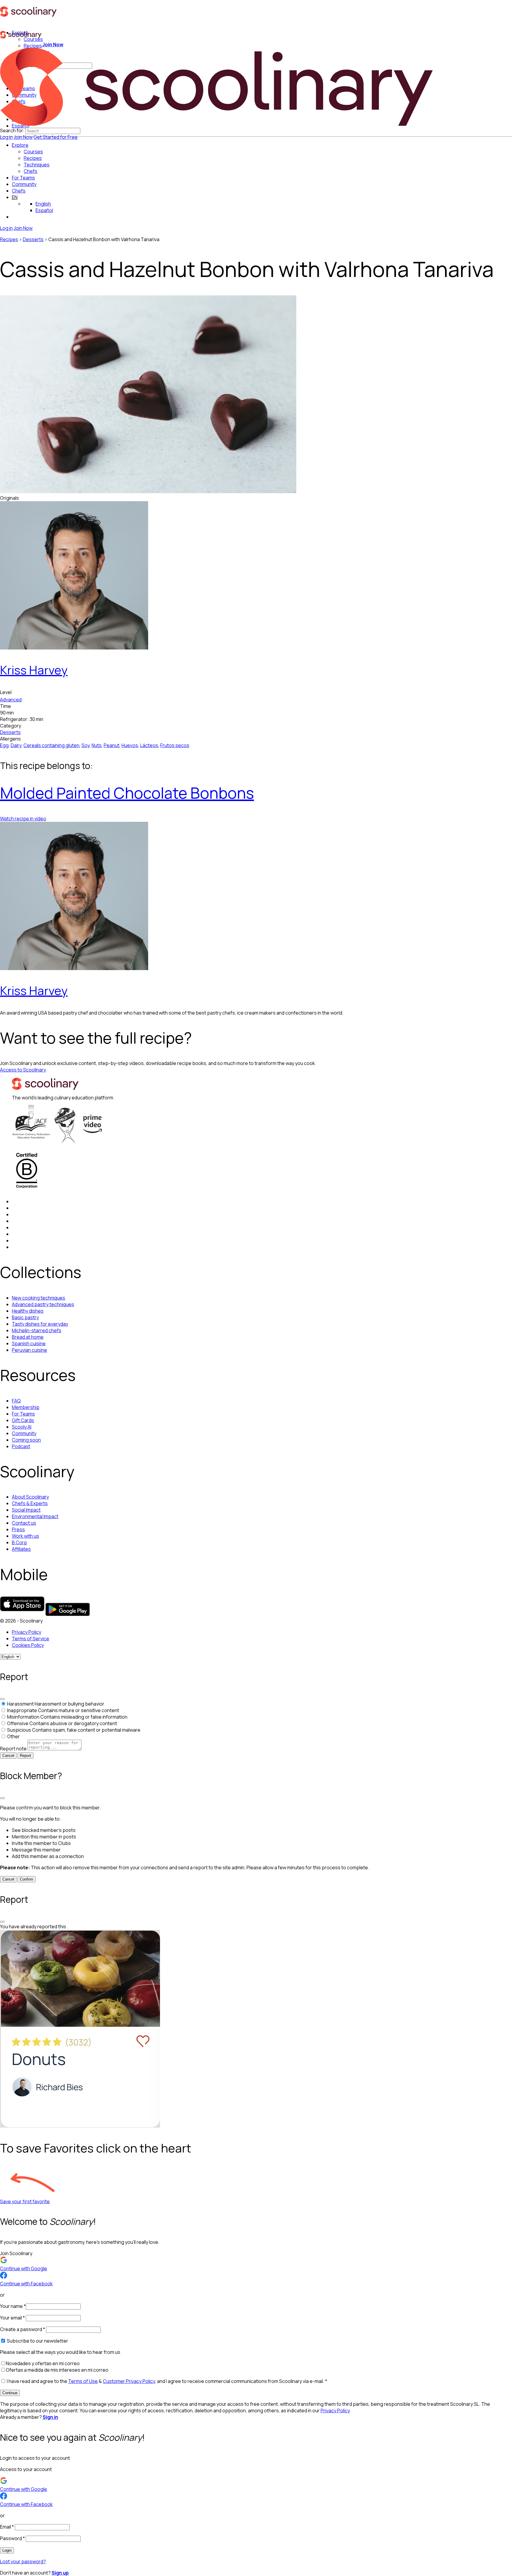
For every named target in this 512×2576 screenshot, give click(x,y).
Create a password (23, 2329)
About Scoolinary (30, 1497)
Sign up (60, 2573)
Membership (26, 1407)
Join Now (23, 137)
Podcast (21, 1446)
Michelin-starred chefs (37, 1330)
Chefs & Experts (30, 1503)
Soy (85, 745)
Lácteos (149, 745)
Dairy (16, 745)
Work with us (25, 1536)
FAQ (16, 1401)
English (43, 204)
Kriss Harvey (34, 670)
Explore (20, 145)
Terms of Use (83, 2381)
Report (25, 1756)
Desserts (33, 239)
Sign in (50, 2417)
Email (7, 2527)
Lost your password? (23, 2561)
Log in (6, 137)
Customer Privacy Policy (129, 2381)
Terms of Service (31, 1639)
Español (44, 210)
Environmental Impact (35, 1516)
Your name (13, 2306)
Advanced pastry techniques (43, 1304)
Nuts (97, 745)
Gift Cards (23, 1420)
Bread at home (28, 1337)
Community (24, 184)
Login (7, 2550)
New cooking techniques (39, 1298)
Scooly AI (22, 1427)
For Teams (23, 178)
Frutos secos (175, 745)
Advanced (11, 700)
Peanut (112, 745)
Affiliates (21, 1549)
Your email (12, 2318)
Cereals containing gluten (51, 745)
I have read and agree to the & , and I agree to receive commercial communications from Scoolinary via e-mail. (167, 2381)
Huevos (130, 745)
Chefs (19, 191)
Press (18, 1529)
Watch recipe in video (23, 819)
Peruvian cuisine (29, 1350)
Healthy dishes (28, 1311)
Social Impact (26, 1510)
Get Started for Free (56, 137)
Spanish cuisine (29, 1343)
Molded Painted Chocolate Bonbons (127, 793)
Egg (4, 745)
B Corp (19, 1542)
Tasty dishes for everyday (40, 1324)
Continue (10, 2393)
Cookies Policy (28, 1645)
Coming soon (26, 1440)
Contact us (24, 1523)
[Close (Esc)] (2, 1699)
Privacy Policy (27, 1632)
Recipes (9, 239)
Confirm (27, 1879)
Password (12, 2538)
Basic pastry (25, 1317)
